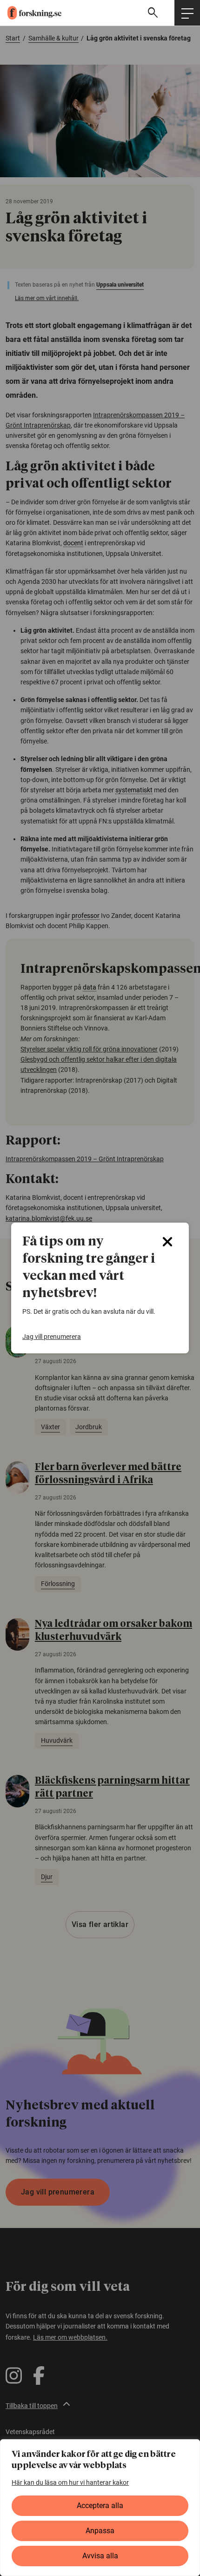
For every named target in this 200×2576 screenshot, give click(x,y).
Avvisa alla (100, 2556)
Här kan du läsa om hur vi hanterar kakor (70, 2482)
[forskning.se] (31, 13)
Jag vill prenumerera (52, 1337)
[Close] (167, 1242)
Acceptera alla (100, 2506)
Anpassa (100, 2531)
